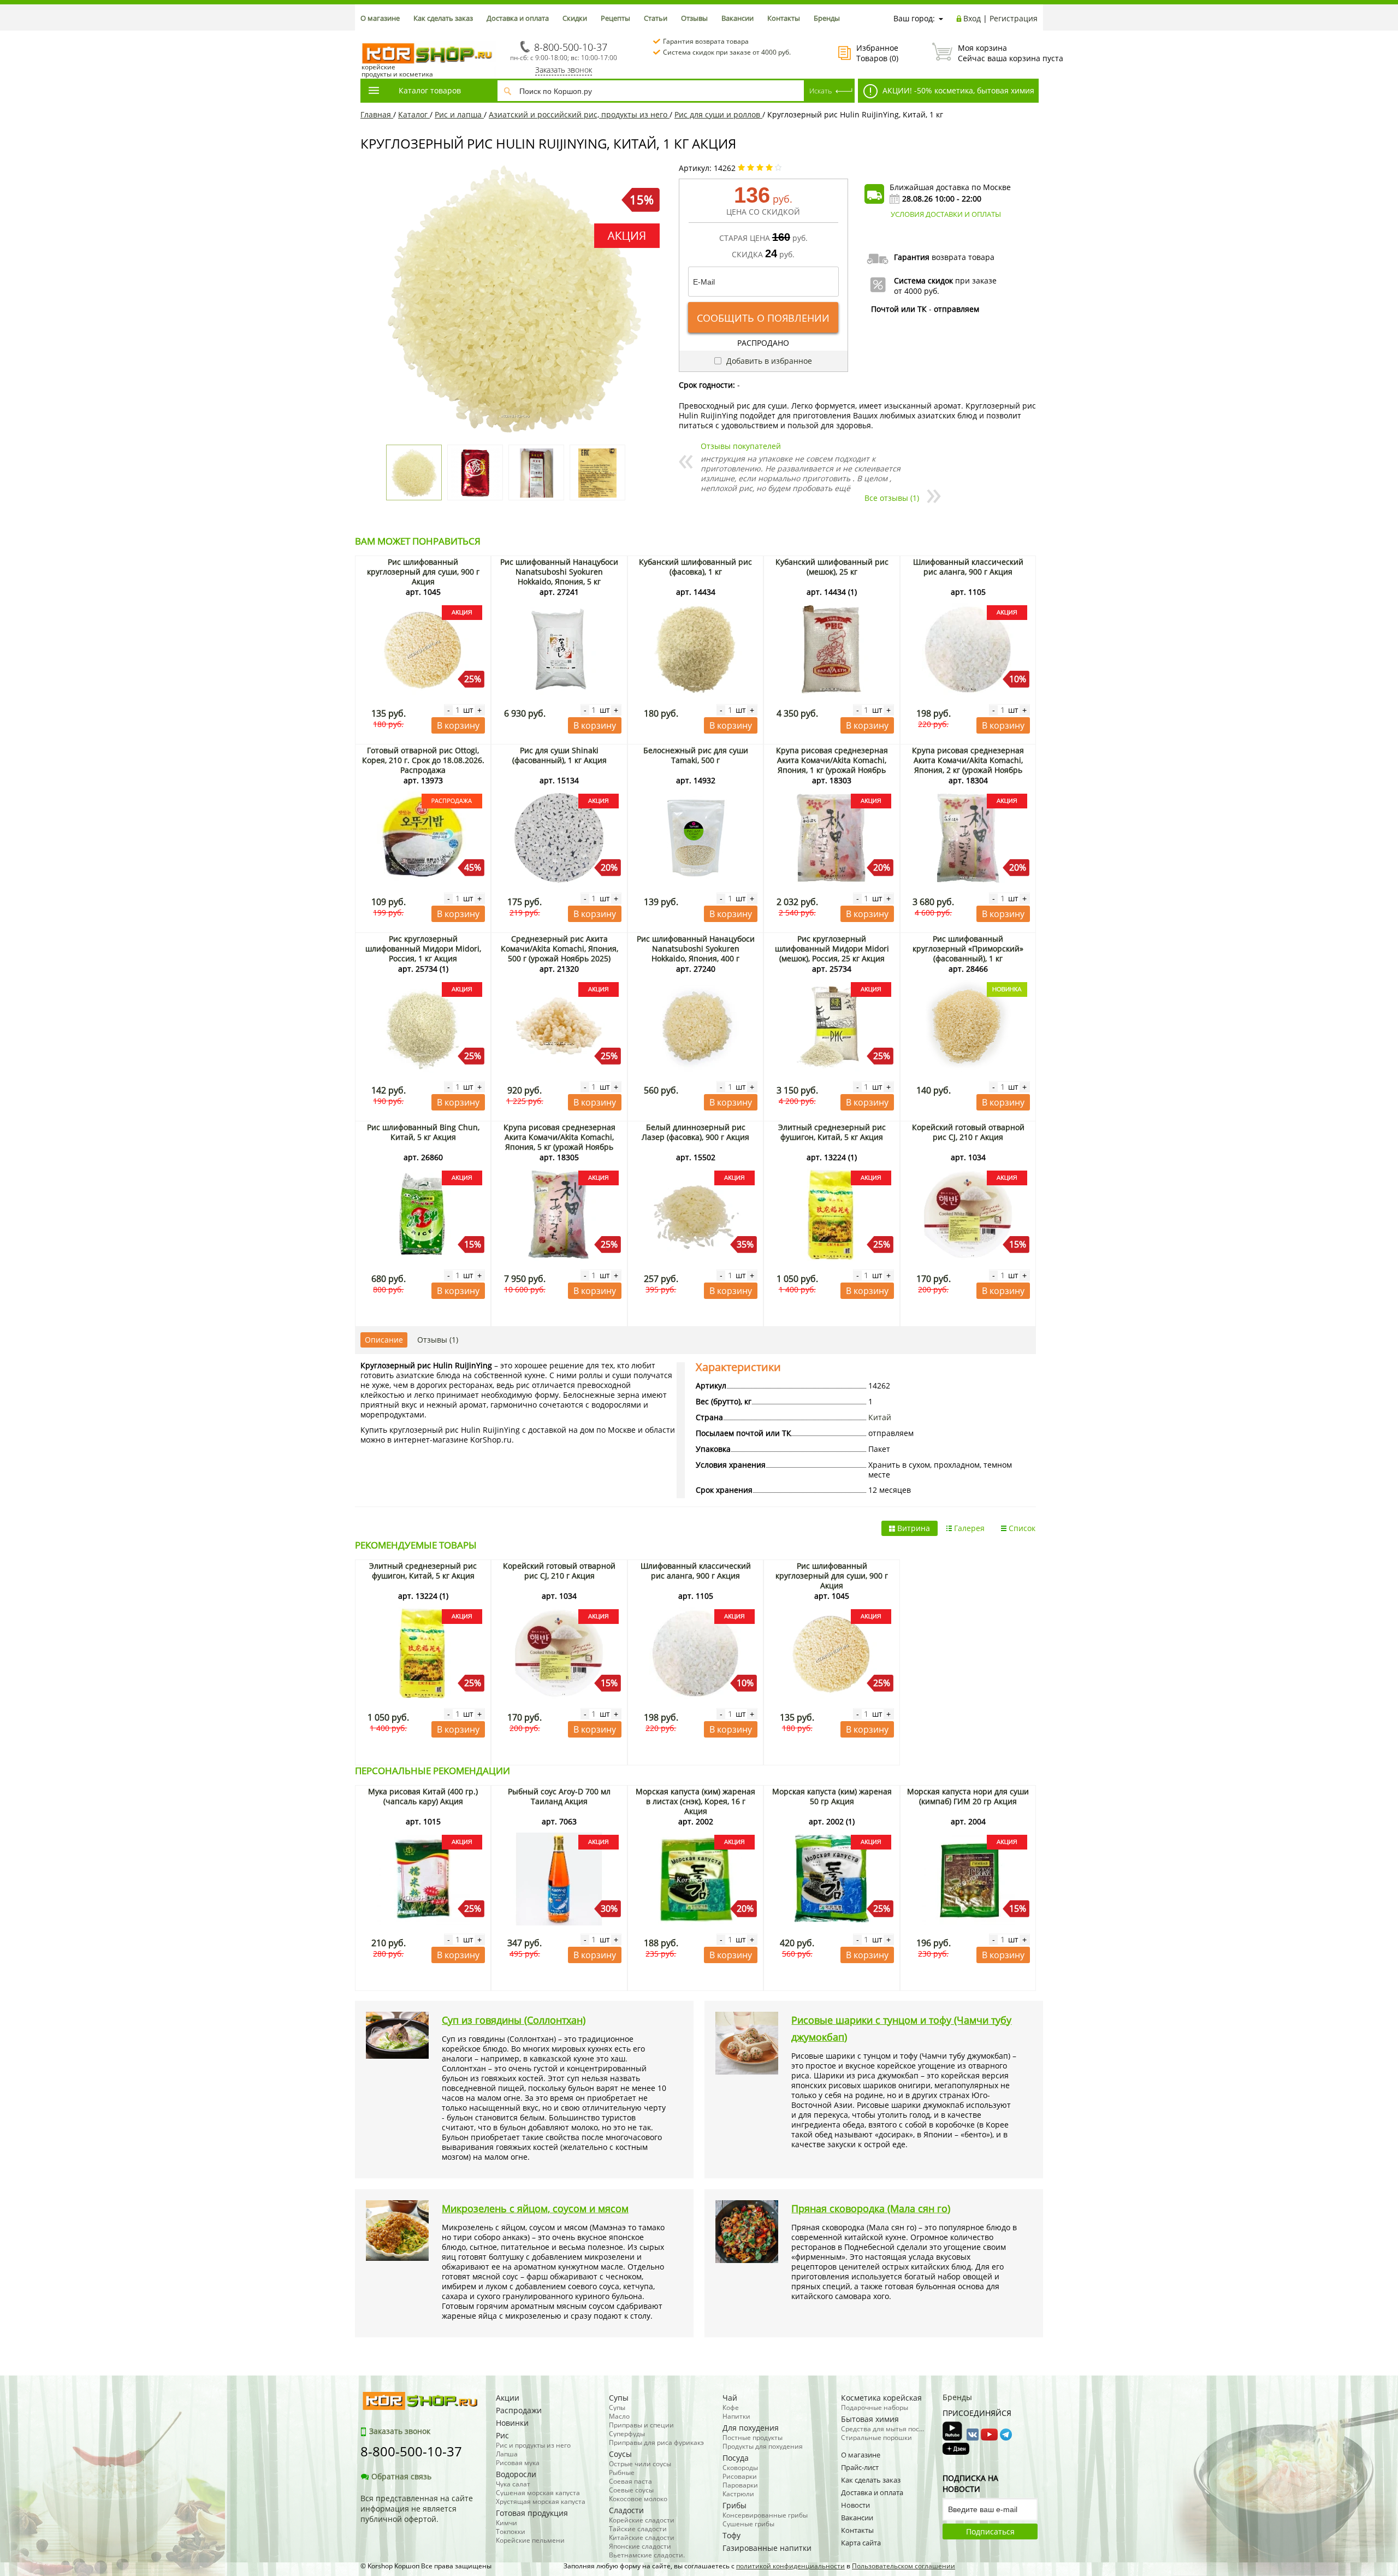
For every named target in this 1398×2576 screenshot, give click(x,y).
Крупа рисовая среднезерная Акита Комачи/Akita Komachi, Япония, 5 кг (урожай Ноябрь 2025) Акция (559, 1142)
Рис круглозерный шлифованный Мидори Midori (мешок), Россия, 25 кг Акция (832, 949)
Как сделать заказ (443, 18)
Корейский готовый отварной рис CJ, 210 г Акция (968, 1132)
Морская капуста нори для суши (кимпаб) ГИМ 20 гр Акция (968, 1796)
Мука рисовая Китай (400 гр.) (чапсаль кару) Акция (423, 1796)
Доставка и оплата (518, 18)
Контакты (784, 18)
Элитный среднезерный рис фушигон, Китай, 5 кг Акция (832, 1132)
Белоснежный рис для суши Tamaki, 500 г (696, 755)
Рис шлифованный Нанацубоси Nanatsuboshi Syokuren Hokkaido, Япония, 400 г (696, 949)
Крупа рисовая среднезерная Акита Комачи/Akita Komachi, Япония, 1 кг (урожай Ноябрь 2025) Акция (832, 765)
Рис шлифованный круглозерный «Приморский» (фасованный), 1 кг (968, 949)
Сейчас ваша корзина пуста (998, 53)
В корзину (458, 725)
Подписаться (990, 2531)
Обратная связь (401, 2476)
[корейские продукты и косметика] (366, 36)
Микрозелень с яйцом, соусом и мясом (535, 2208)
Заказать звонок (564, 70)
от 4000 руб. (917, 291)
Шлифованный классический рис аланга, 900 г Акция (968, 567)
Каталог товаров (430, 90)
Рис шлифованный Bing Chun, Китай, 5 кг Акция (423, 1132)
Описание (384, 1340)
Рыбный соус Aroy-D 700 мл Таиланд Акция (559, 1796)
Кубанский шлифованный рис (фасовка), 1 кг (695, 567)
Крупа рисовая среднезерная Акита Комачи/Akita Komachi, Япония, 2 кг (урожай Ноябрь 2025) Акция (968, 765)
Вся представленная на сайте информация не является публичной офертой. (417, 2509)
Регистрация (1014, 18)
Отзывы (694, 18)
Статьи (656, 18)
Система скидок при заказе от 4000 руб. (727, 52)
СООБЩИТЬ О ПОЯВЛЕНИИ (763, 318)
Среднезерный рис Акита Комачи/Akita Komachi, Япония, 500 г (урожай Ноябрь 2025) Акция (559, 953)
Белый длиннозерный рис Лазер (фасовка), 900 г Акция (695, 1132)
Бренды (827, 18)
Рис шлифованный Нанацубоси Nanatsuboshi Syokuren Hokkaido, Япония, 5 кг (559, 572)
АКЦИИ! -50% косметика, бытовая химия (957, 90)
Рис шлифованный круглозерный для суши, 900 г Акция (423, 572)
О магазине (380, 18)
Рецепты (615, 18)
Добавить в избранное (768, 361)
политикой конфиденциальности (790, 2566)
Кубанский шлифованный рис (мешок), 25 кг (832, 567)
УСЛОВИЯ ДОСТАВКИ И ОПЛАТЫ (946, 214)
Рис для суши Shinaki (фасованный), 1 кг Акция (559, 755)
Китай (880, 1417)
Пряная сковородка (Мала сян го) (871, 2208)
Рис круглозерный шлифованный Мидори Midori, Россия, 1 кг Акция (423, 949)
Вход (972, 18)
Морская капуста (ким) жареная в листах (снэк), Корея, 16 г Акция (695, 1801)
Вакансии (737, 18)
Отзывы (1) (438, 1340)
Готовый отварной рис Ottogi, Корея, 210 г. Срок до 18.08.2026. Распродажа (423, 760)
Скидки (575, 18)
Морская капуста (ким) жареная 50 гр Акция (832, 1796)
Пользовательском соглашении (904, 2566)
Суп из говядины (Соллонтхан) (514, 2020)
